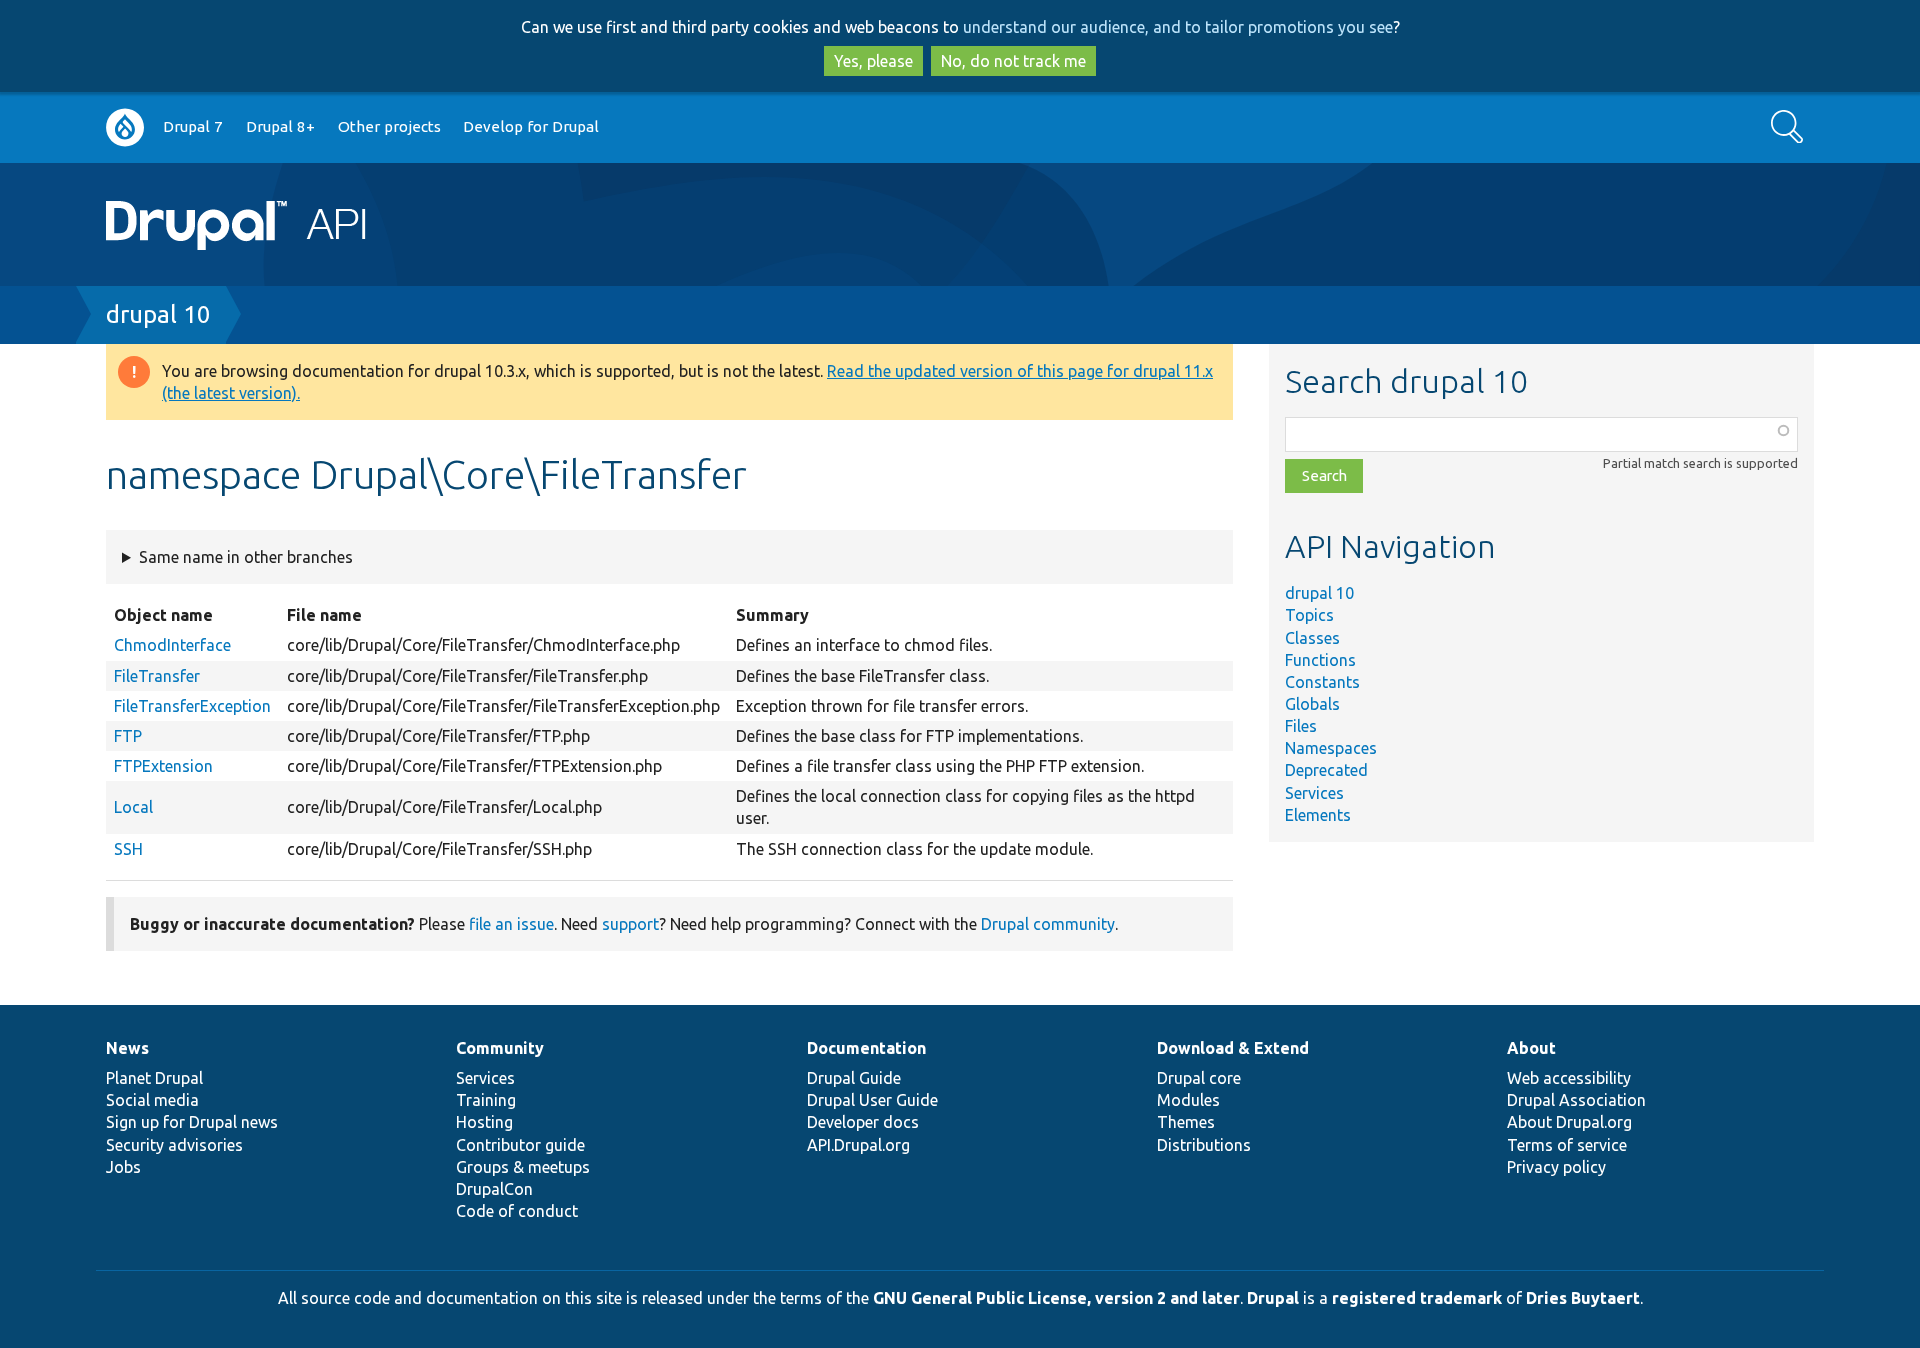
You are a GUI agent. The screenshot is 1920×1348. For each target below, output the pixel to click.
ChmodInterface (172, 645)
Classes (1312, 638)
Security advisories (174, 1145)
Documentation (866, 1048)
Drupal (1273, 1298)
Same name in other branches (246, 557)
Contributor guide (520, 1145)
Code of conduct (517, 1211)
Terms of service (1567, 1145)
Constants (1322, 682)
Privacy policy (1556, 1167)
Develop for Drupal (531, 126)
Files (1301, 726)
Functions (1320, 660)
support (630, 924)
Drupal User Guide (872, 1100)
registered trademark (1417, 1298)
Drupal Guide (854, 1078)
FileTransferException (192, 706)
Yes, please (873, 61)
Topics (1309, 615)
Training (486, 1100)
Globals (1312, 704)
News (127, 1048)
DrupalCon (494, 1189)
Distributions (1204, 1145)
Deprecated (1326, 770)
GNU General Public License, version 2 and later (1056, 1298)
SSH (128, 849)
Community (500, 1048)
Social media (152, 1100)
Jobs (123, 1167)
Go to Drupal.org (125, 127)
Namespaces (1331, 748)
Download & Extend (1233, 1048)
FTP (128, 736)
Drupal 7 (193, 126)
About (1531, 1048)
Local (133, 807)
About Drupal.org (1569, 1122)
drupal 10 (158, 314)
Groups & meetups (523, 1167)
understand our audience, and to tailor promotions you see (1178, 27)
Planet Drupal (154, 1078)
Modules (1188, 1100)
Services (1314, 793)
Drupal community (1048, 924)
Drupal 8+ (280, 126)
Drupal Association (1576, 1100)
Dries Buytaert (1583, 1298)
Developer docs (863, 1122)
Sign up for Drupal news (192, 1122)
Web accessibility (1569, 1078)
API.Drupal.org (858, 1145)
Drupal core (1199, 1078)
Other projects (389, 126)
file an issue (511, 924)
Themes (1186, 1122)
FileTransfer (157, 676)
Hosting (484, 1122)
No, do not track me (1013, 61)
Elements (1318, 815)
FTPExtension (163, 766)
